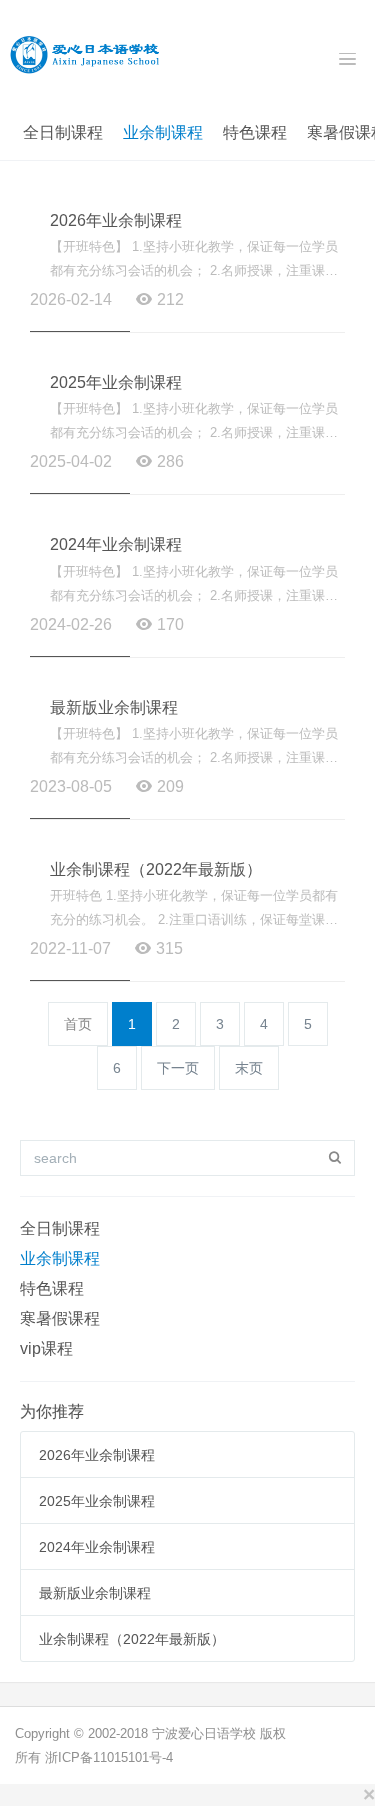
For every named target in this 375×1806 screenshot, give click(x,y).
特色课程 (255, 132)
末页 (249, 1068)
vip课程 (46, 1348)
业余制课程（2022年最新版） (156, 869)
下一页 (178, 1068)
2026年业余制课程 (116, 220)
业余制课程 (163, 132)
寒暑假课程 (60, 1318)
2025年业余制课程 (116, 382)
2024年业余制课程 (116, 544)
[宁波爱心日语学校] (85, 53)
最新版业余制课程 (114, 707)
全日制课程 (63, 132)
